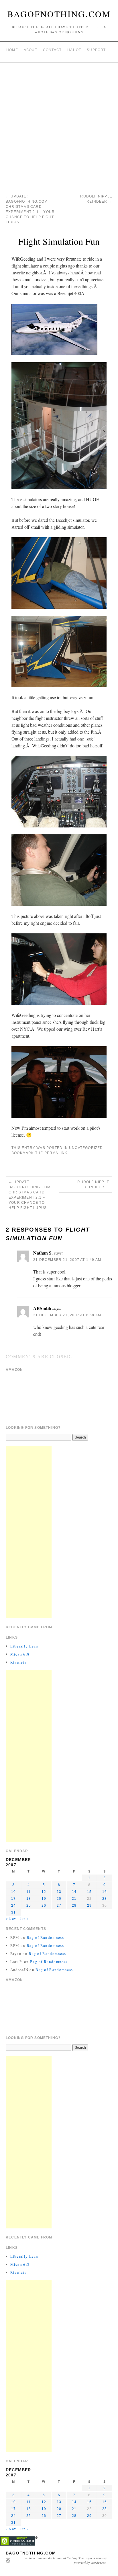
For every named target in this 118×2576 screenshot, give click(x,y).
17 (13, 1899)
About (31, 50)
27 (59, 1906)
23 (105, 1899)
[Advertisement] (59, 125)
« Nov (11, 1918)
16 (105, 1892)
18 (29, 1899)
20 (59, 1899)
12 (44, 1892)
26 (44, 1906)
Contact (52, 50)
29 (89, 1906)
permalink (56, 1153)
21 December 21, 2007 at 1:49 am (67, 1260)
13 (59, 1892)
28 (74, 1906)
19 (44, 1899)
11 (28, 1892)
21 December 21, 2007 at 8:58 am (67, 1315)
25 (29, 1906)
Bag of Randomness (45, 1937)
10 (13, 1892)
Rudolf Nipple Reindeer (93, 1185)
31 (13, 1912)
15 (89, 1892)
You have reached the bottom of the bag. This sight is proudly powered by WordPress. (65, 2560)
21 (74, 1899)
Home (12, 50)
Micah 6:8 (20, 1654)
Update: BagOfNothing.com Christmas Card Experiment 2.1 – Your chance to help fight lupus (29, 1195)
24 (13, 1906)
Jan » (24, 1918)
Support (96, 50)
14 (74, 1892)
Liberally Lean (24, 1646)
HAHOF (74, 50)
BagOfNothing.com (59, 14)
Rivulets (18, 1662)
